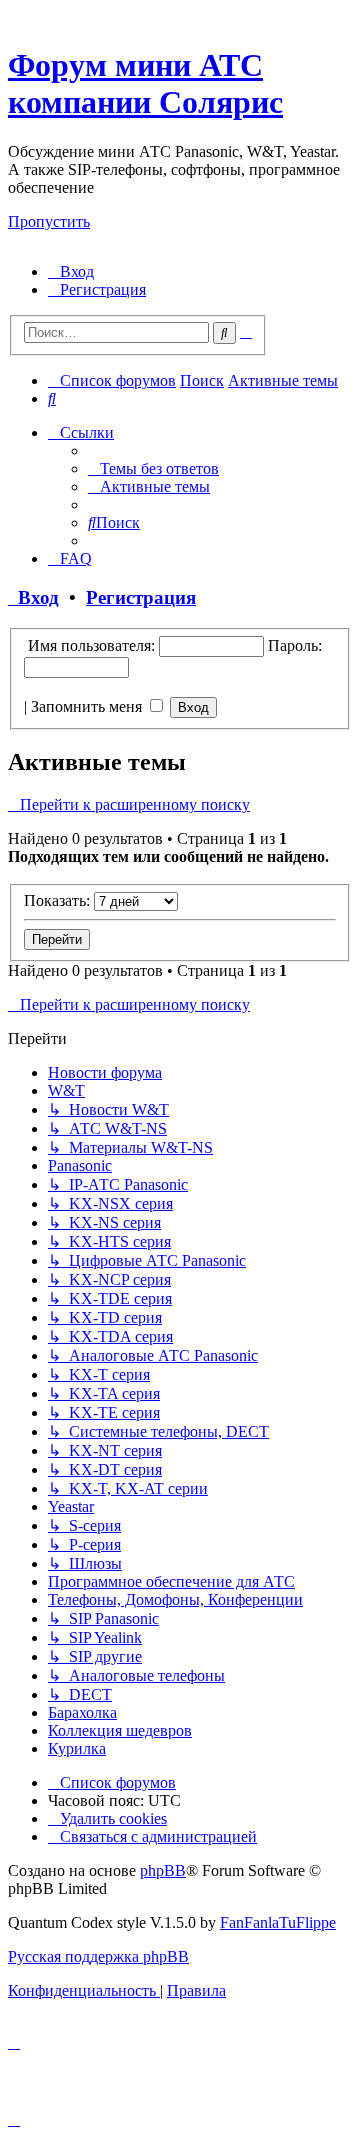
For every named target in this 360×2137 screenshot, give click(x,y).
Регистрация (141, 597)
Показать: (59, 900)
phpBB (163, 1870)
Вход (33, 597)
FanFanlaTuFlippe (278, 1922)
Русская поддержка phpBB (98, 1956)
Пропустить (49, 221)
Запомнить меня (88, 706)
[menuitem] (71, 271)
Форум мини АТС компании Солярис (145, 83)
